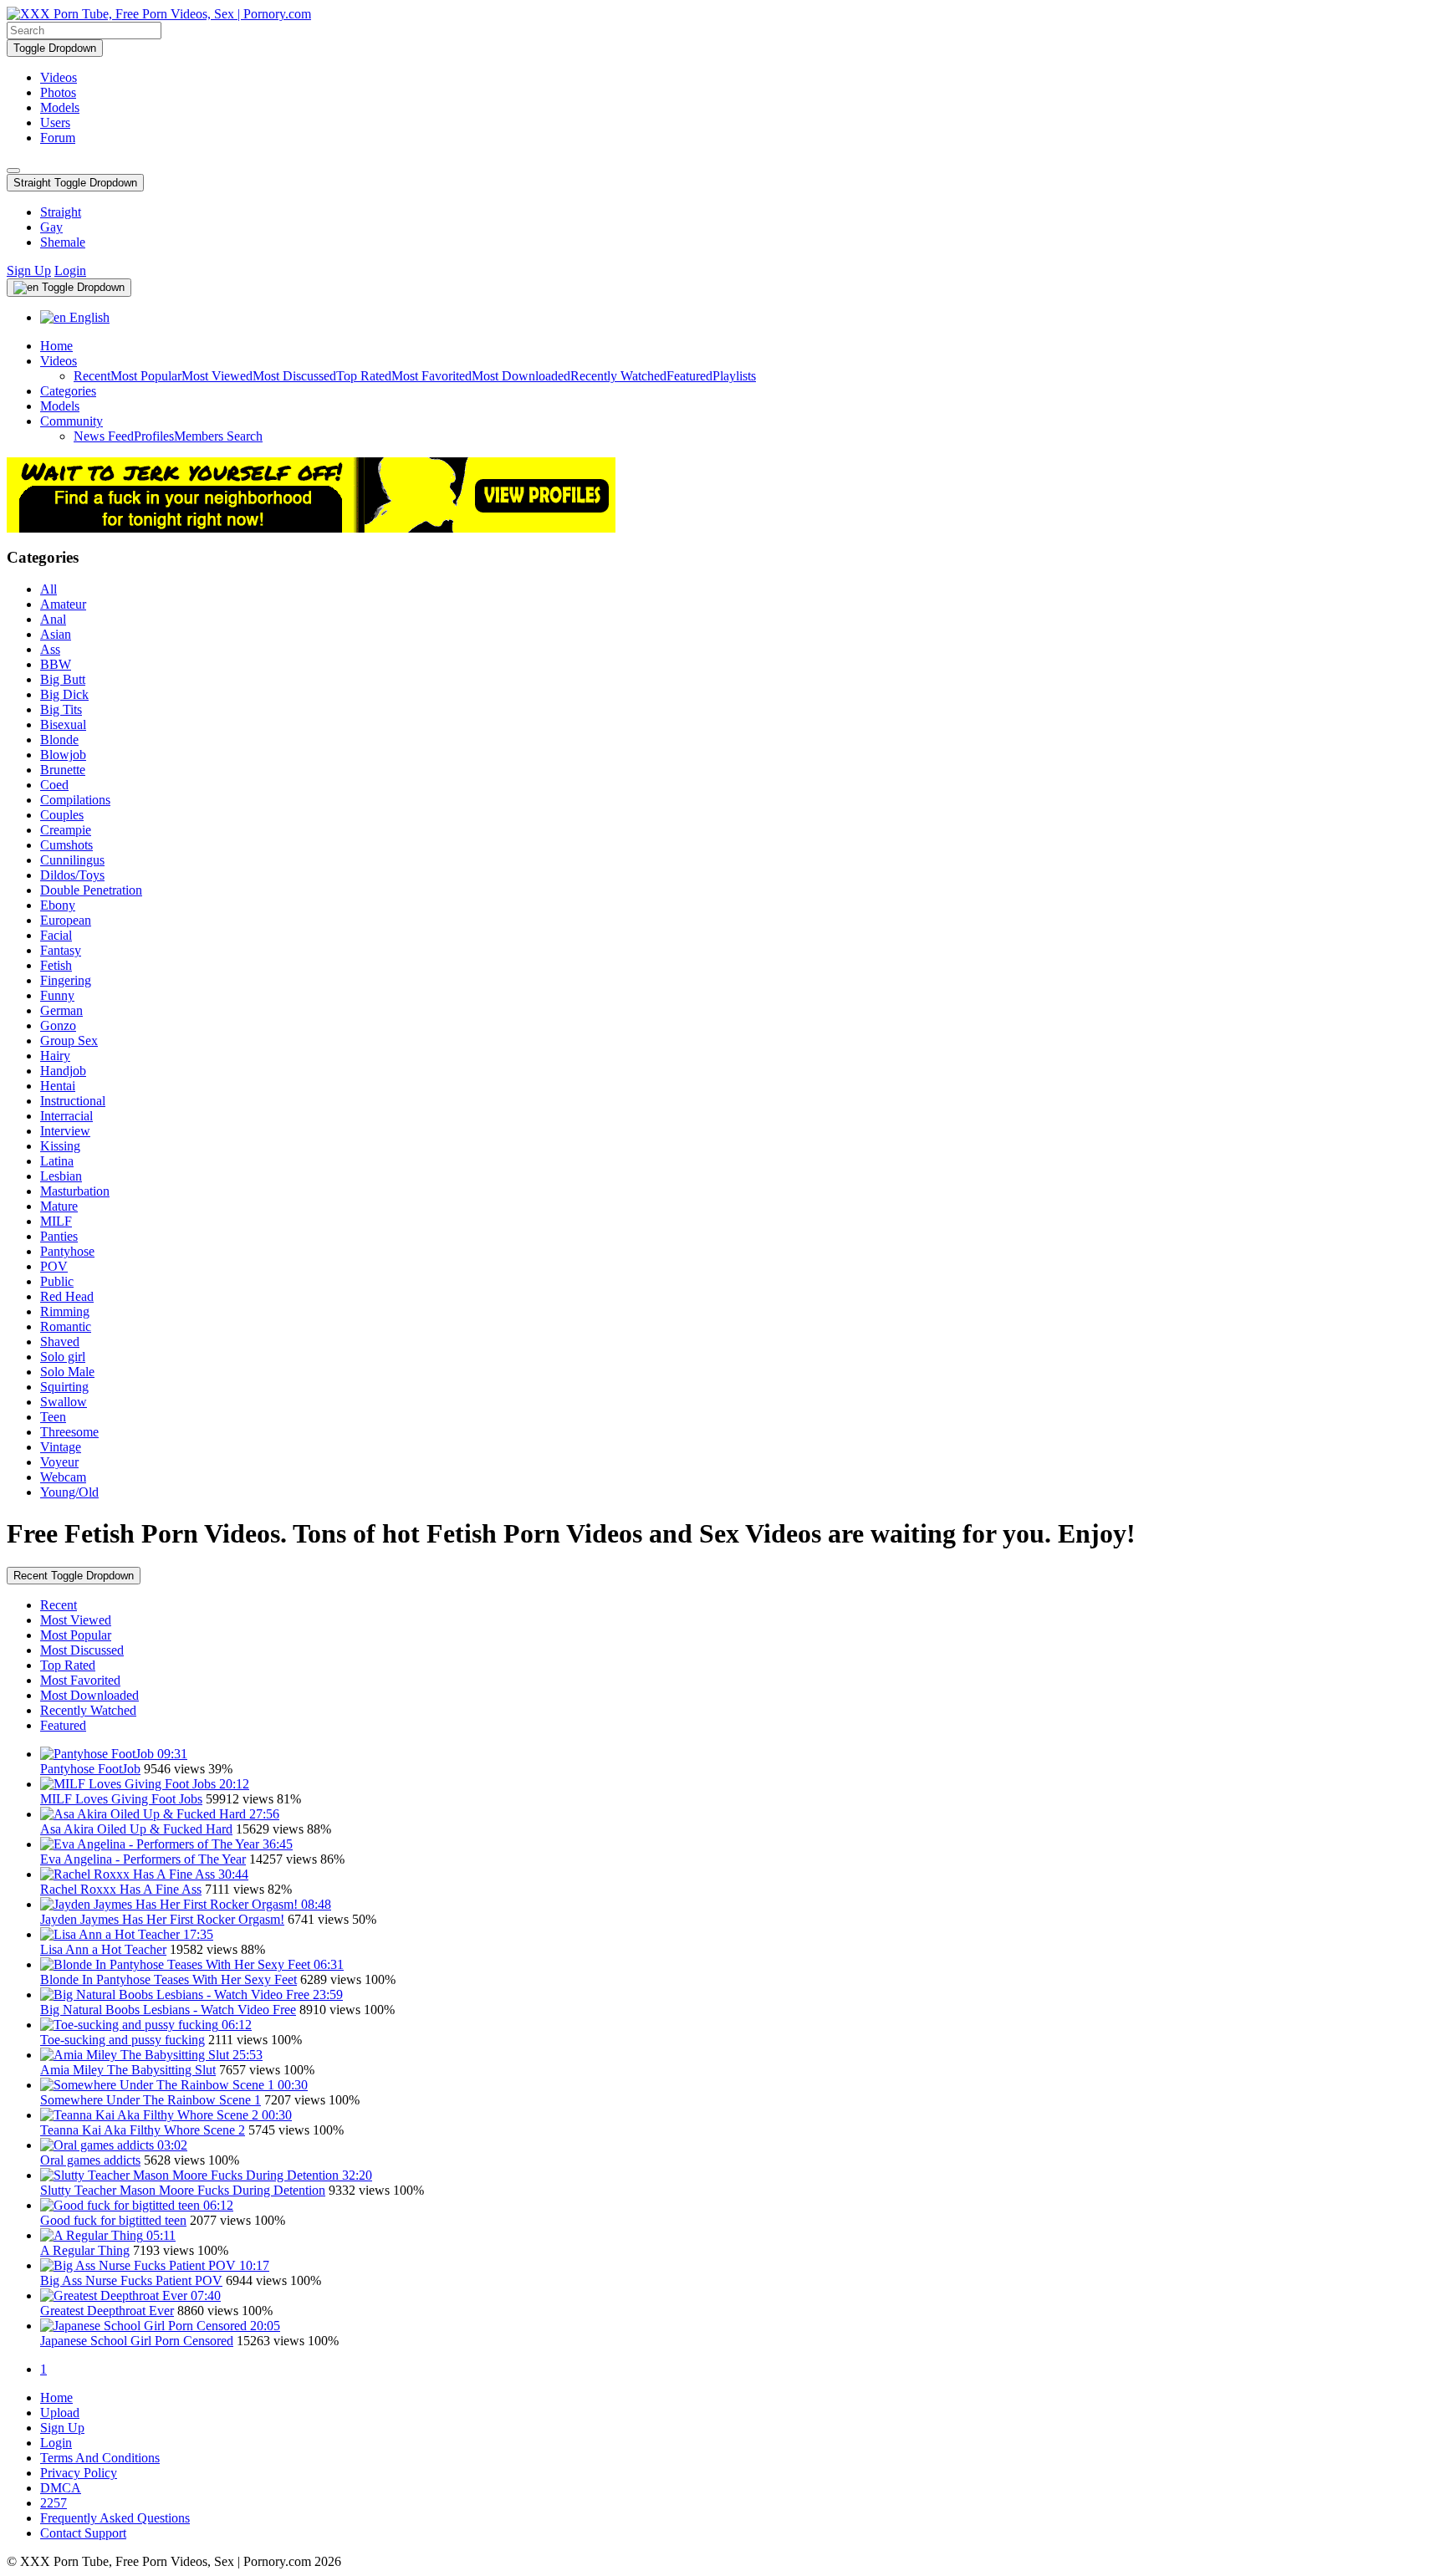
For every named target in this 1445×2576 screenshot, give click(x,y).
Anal (53, 619)
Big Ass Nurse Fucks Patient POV (131, 2280)
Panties (59, 1236)
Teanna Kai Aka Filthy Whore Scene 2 (143, 2130)
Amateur (63, 604)
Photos (58, 92)
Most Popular (146, 376)
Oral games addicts (90, 2160)
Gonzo (58, 1025)
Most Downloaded (521, 376)
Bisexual (63, 724)
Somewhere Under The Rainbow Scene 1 (151, 2100)
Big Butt (63, 679)
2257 (54, 2503)
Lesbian (61, 1176)
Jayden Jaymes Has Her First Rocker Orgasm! (162, 1919)
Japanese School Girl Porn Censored (137, 2341)
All (49, 589)
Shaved (60, 1342)
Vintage (61, 1447)
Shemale (63, 242)
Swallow (64, 1402)
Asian (56, 634)
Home (56, 346)
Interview (65, 1131)
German (61, 1010)
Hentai (58, 1086)
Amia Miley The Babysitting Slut (128, 2070)
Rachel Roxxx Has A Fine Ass (121, 1889)
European (66, 920)
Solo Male (67, 1372)
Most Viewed (217, 376)
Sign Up (29, 270)
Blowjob (63, 755)
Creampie (66, 830)
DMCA (61, 2488)
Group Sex (69, 1041)
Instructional (73, 1101)
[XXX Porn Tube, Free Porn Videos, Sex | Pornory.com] (159, 14)
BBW (56, 664)
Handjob (63, 1071)
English (88, 317)
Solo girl (63, 1357)
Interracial (66, 1116)
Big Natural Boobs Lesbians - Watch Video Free (168, 2010)
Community (71, 421)
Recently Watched (618, 376)
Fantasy (61, 950)
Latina (57, 1161)
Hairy (55, 1056)
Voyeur (59, 1462)
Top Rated (364, 376)
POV (54, 1266)
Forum (58, 138)
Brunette (63, 770)
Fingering (66, 980)
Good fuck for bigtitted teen (113, 2220)
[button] (75, 183)
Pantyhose (67, 1251)
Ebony (58, 905)
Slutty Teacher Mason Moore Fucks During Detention (183, 2190)
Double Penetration (91, 890)
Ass (50, 649)
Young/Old (69, 1492)
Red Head (67, 1296)
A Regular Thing (85, 2250)
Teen (53, 1417)
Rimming (65, 1311)
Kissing (60, 1146)
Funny (57, 995)
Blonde (59, 740)
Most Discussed (294, 376)
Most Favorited (431, 376)
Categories (68, 391)
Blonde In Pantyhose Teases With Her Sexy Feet (168, 1979)
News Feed (104, 436)
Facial (56, 935)
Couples (62, 815)
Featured (689, 376)
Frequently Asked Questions (115, 2518)
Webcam (63, 1477)
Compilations (75, 800)
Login (70, 270)
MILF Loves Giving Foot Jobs (121, 1799)
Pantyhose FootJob (90, 1769)
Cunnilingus (72, 860)
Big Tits (61, 709)
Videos (59, 77)
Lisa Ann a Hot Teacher (103, 1949)
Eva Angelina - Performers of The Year (143, 1859)
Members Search (218, 436)
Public (57, 1281)
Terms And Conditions (100, 2458)
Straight (61, 212)
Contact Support (83, 2533)
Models (60, 107)
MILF (56, 1221)
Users (55, 122)
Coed (54, 785)
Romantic (66, 1326)
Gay (51, 227)
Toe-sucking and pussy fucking (123, 2040)
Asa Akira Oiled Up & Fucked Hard (136, 1829)
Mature (59, 1206)
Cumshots (66, 845)
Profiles (154, 436)
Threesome (69, 1432)
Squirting (64, 1387)
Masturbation (75, 1191)
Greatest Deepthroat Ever (107, 2311)
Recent (92, 376)
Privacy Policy (79, 2473)
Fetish (56, 965)
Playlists (734, 376)
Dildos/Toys (72, 875)
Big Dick (64, 694)
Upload (60, 2413)
